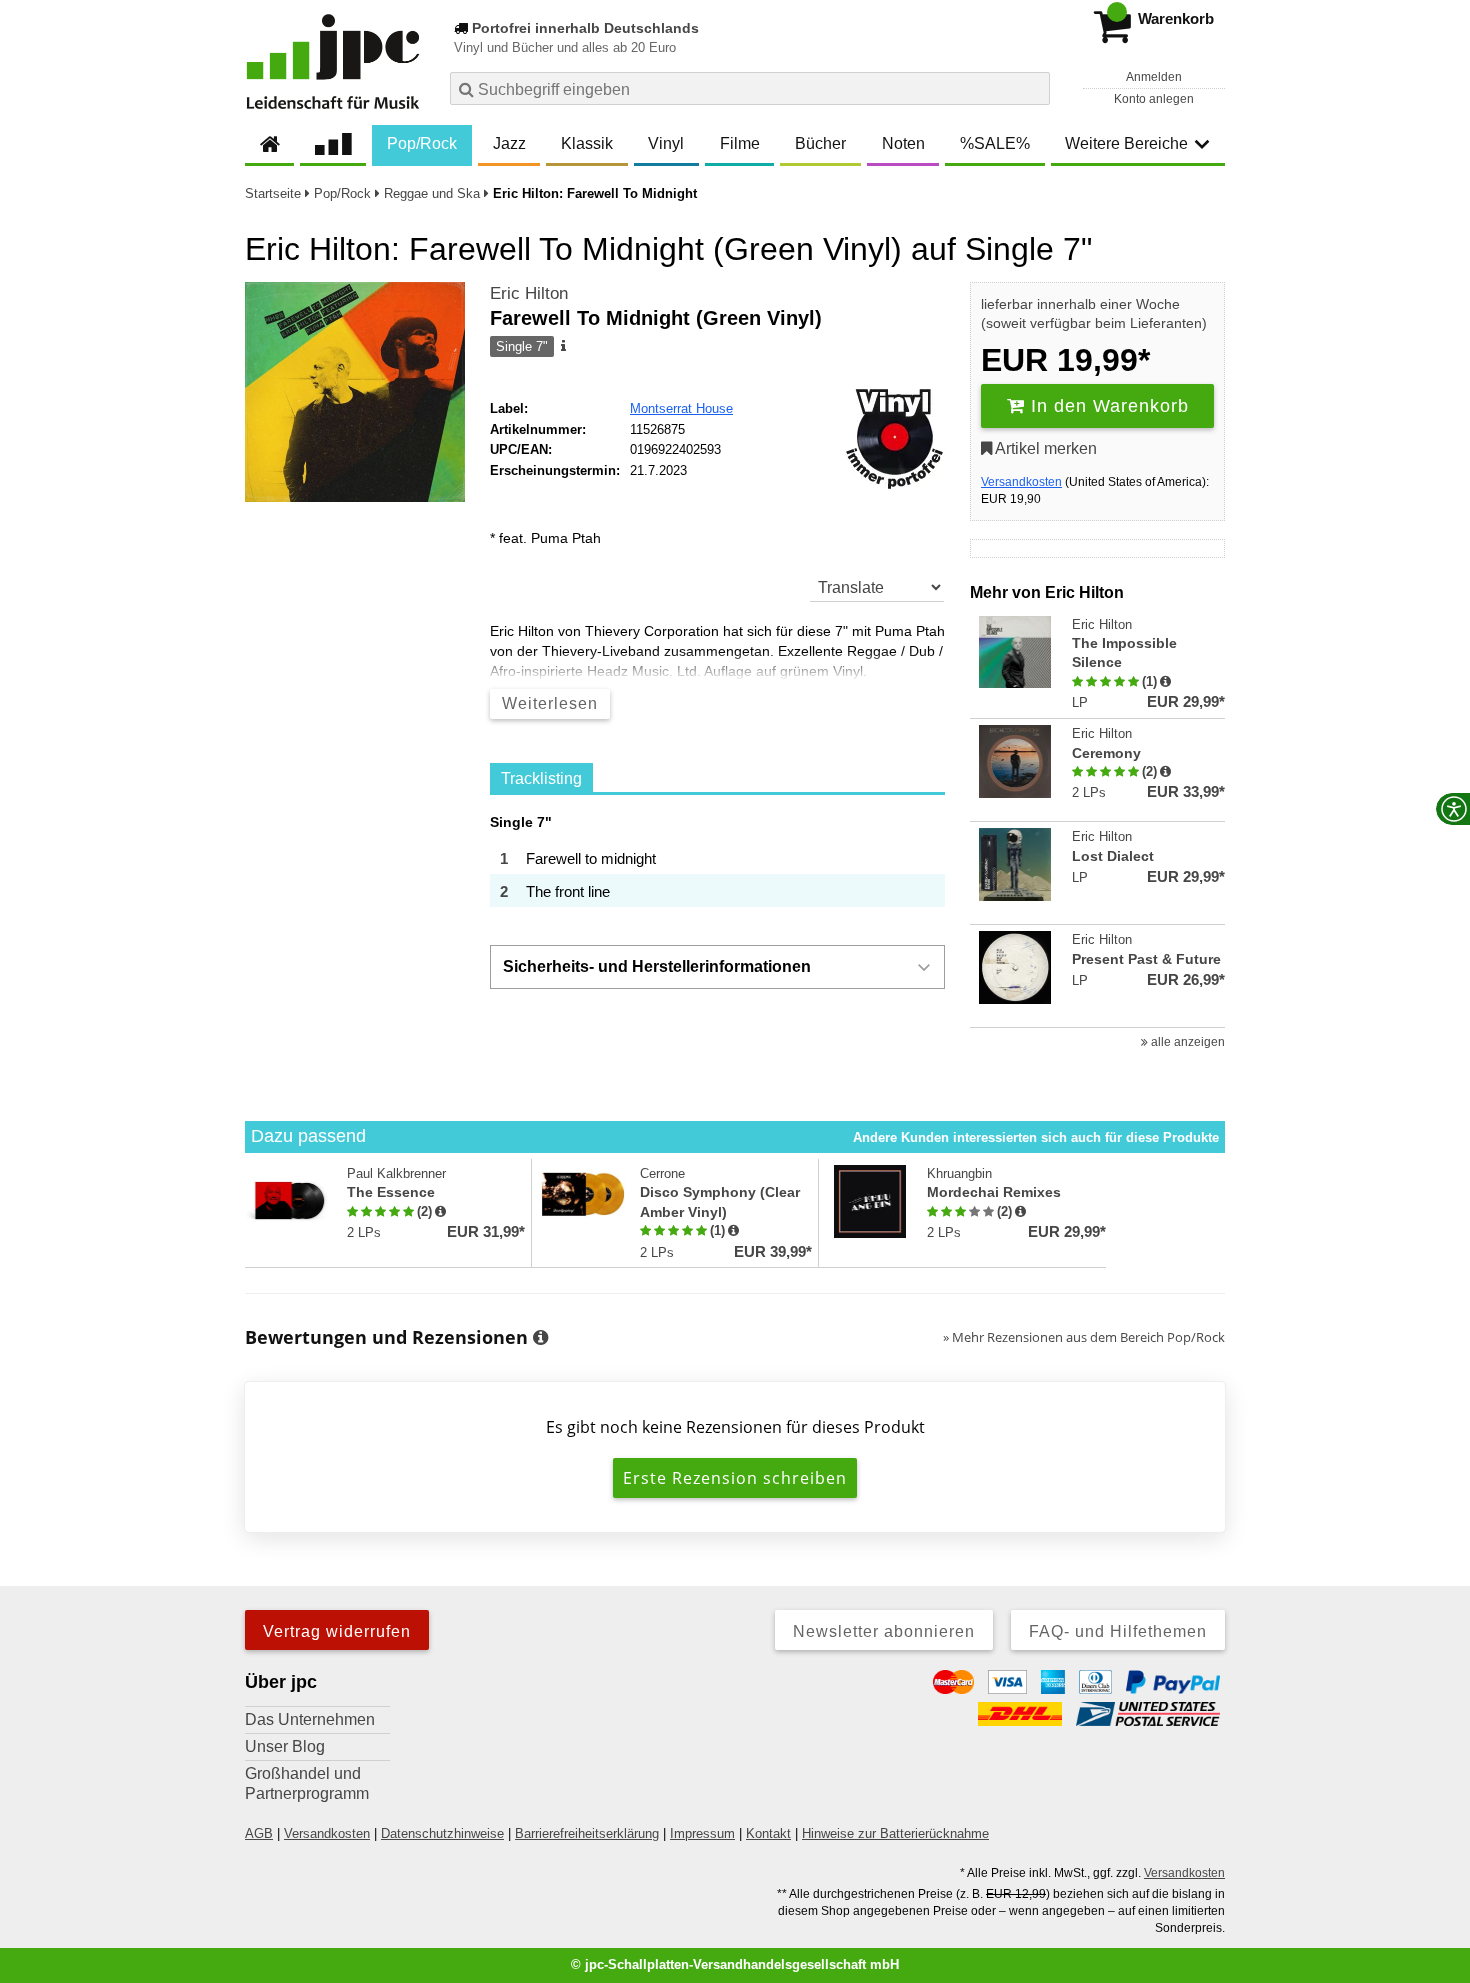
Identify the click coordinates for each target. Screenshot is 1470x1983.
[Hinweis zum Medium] (562, 347)
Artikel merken (1044, 448)
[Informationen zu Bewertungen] (540, 1338)
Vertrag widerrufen (337, 1631)
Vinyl (666, 143)
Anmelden (1154, 77)
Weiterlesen (550, 703)
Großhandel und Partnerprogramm (307, 1783)
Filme (740, 143)
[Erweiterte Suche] (1032, 88)
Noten (903, 143)
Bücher (820, 143)
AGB (259, 1833)
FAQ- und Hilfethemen (1118, 1631)
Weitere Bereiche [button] (1126, 143)
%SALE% (995, 143)
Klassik (587, 143)
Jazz (509, 143)
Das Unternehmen (310, 1719)
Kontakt (768, 1833)
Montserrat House (681, 408)
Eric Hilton (529, 293)
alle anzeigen (1186, 1042)
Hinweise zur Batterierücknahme (895, 1833)
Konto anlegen (1154, 99)
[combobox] (750, 88)
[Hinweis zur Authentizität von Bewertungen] (1165, 682)
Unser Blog (285, 1746)
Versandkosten (1021, 482)
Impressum (702, 1833)
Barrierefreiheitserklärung (587, 1833)
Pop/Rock (422, 143)
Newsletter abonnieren (884, 1631)
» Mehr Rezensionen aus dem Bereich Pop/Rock (1084, 1337)
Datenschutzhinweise (442, 1833)
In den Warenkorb (1107, 406)
